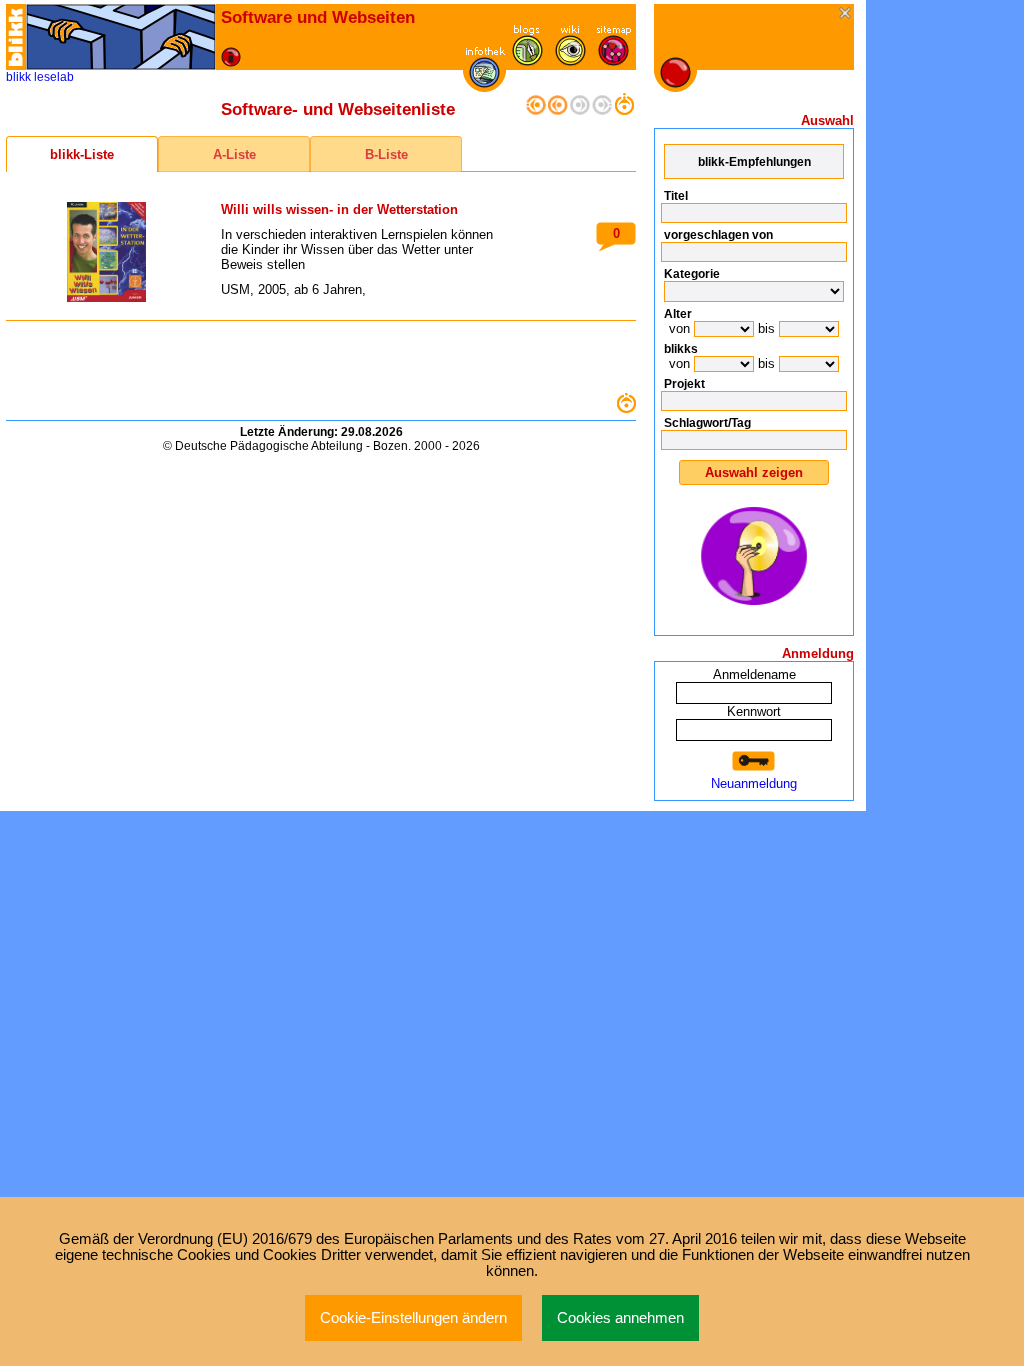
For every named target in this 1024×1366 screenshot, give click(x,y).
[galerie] (570, 61)
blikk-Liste (82, 154)
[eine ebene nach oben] (624, 110)
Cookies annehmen (620, 1318)
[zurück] (558, 110)
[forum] (527, 61)
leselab (54, 77)
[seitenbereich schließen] (846, 14)
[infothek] (484, 83)
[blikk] (16, 37)
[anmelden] (754, 761)
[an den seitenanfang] (626, 408)
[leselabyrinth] (121, 37)
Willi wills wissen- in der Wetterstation (339, 209)
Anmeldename (754, 674)
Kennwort (754, 711)
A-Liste (234, 154)
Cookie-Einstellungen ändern (413, 1318)
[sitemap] (613, 61)
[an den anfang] (536, 110)
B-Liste (386, 154)
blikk (18, 77)
